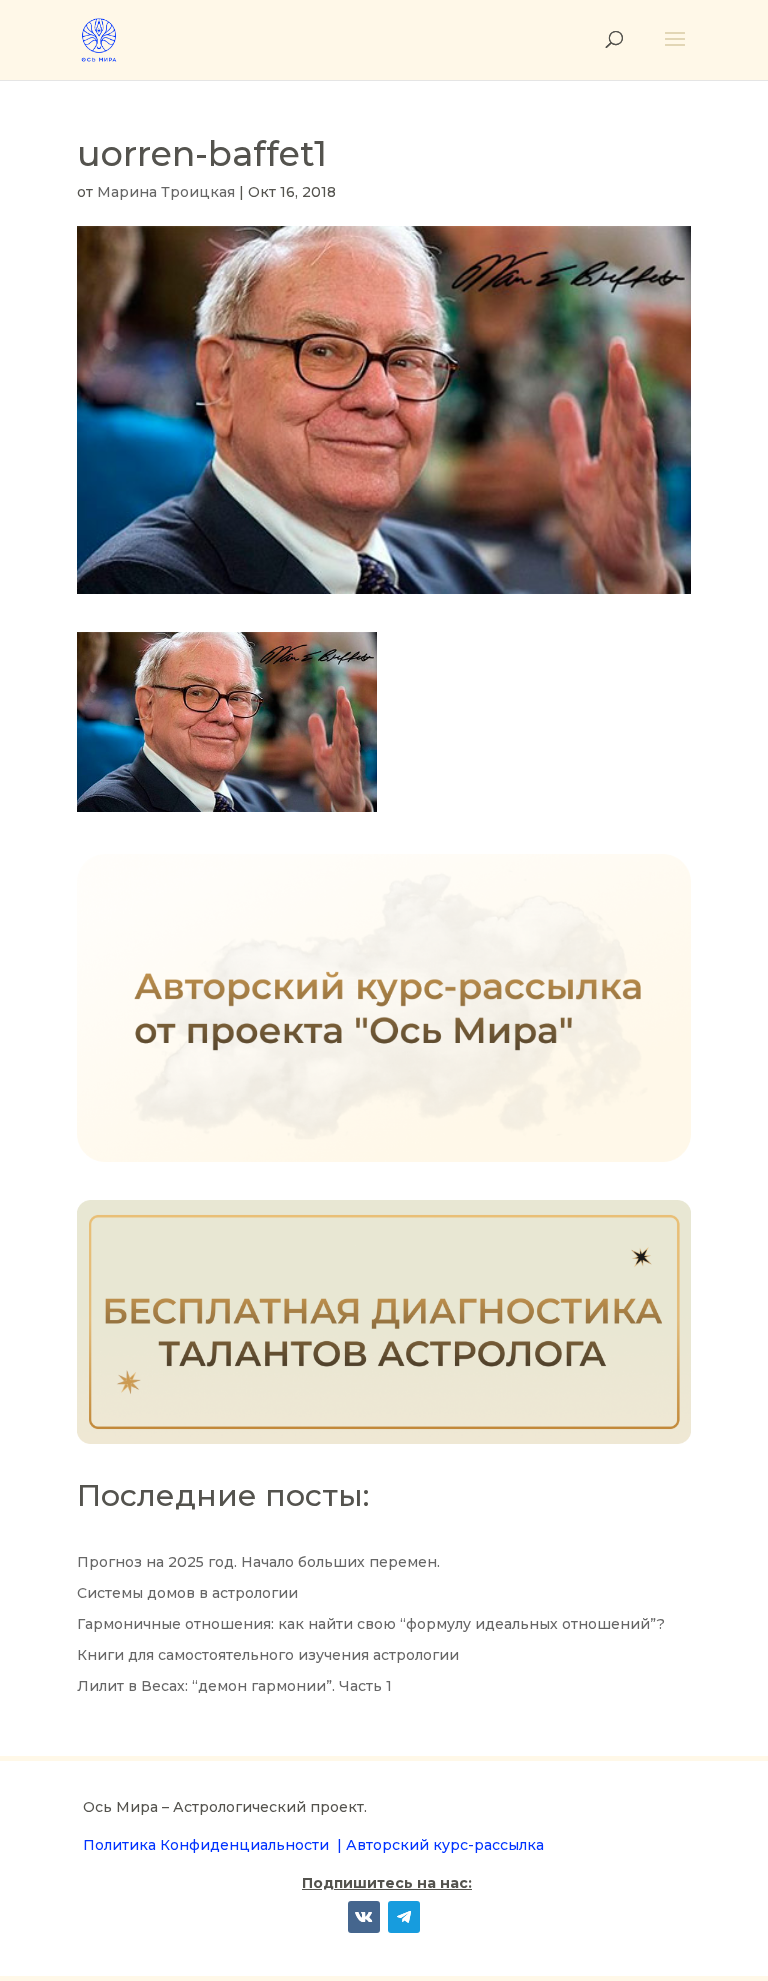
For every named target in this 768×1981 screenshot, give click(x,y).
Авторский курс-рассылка (445, 1845)
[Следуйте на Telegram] (404, 1917)
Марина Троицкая (166, 192)
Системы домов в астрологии (187, 1593)
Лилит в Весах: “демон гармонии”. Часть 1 (234, 1686)
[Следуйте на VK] (364, 1917)
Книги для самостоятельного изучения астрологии (268, 1655)
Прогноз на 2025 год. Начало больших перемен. (258, 1562)
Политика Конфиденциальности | (214, 1845)
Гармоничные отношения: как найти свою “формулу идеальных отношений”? (371, 1624)
